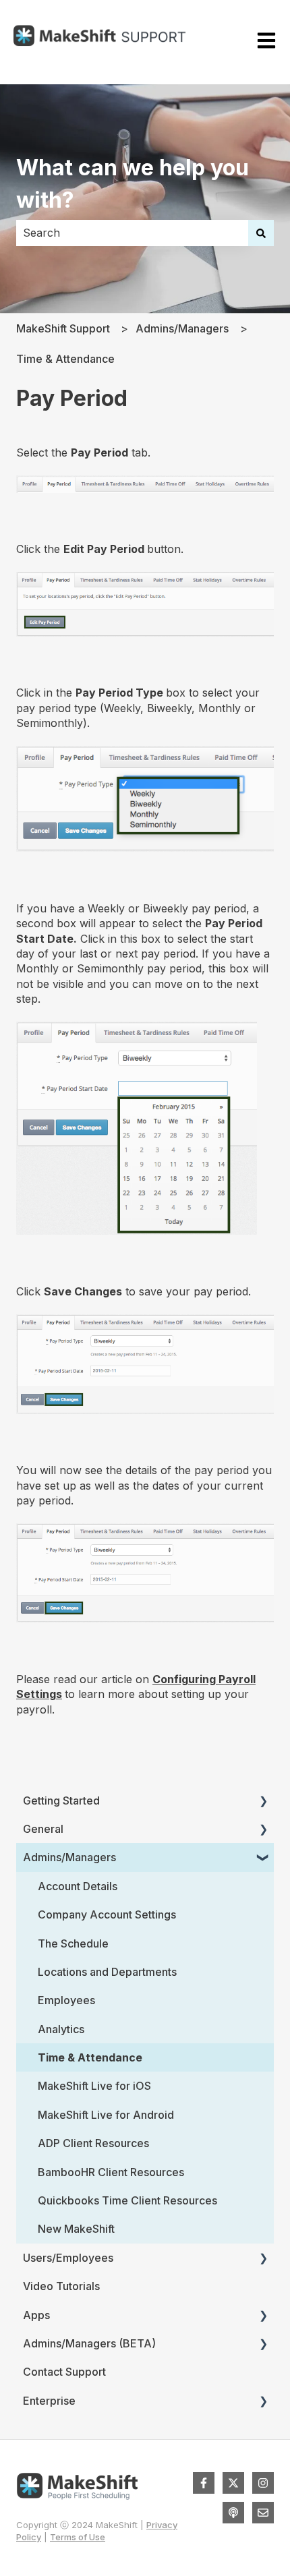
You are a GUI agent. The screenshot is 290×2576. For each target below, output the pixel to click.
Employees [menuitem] (66, 2000)
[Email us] (263, 2513)
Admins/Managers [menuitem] (69, 1857)
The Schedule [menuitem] (73, 1943)
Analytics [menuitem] (61, 2029)
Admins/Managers (182, 328)
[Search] (261, 233)
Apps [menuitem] (36, 2315)
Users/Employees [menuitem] (68, 2258)
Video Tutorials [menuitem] (61, 2286)
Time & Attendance (65, 359)
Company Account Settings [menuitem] (107, 1914)
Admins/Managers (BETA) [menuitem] (89, 2343)
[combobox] (132, 233)
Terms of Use (78, 2537)
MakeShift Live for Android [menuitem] (106, 2115)
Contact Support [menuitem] (64, 2372)
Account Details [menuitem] (78, 1886)
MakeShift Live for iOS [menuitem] (94, 2086)
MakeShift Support (63, 328)
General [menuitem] (43, 1829)
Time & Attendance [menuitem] (90, 2057)
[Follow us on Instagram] (263, 2483)
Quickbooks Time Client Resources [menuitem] (127, 2200)
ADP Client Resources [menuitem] (93, 2143)
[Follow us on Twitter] (233, 2483)
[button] (263, 1802)
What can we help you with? (133, 184)
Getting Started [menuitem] (61, 1801)
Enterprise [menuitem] (49, 2401)
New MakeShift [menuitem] (76, 2229)
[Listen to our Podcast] (233, 2513)
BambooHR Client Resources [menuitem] (111, 2172)
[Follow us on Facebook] (204, 2483)
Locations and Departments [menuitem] (107, 1972)
